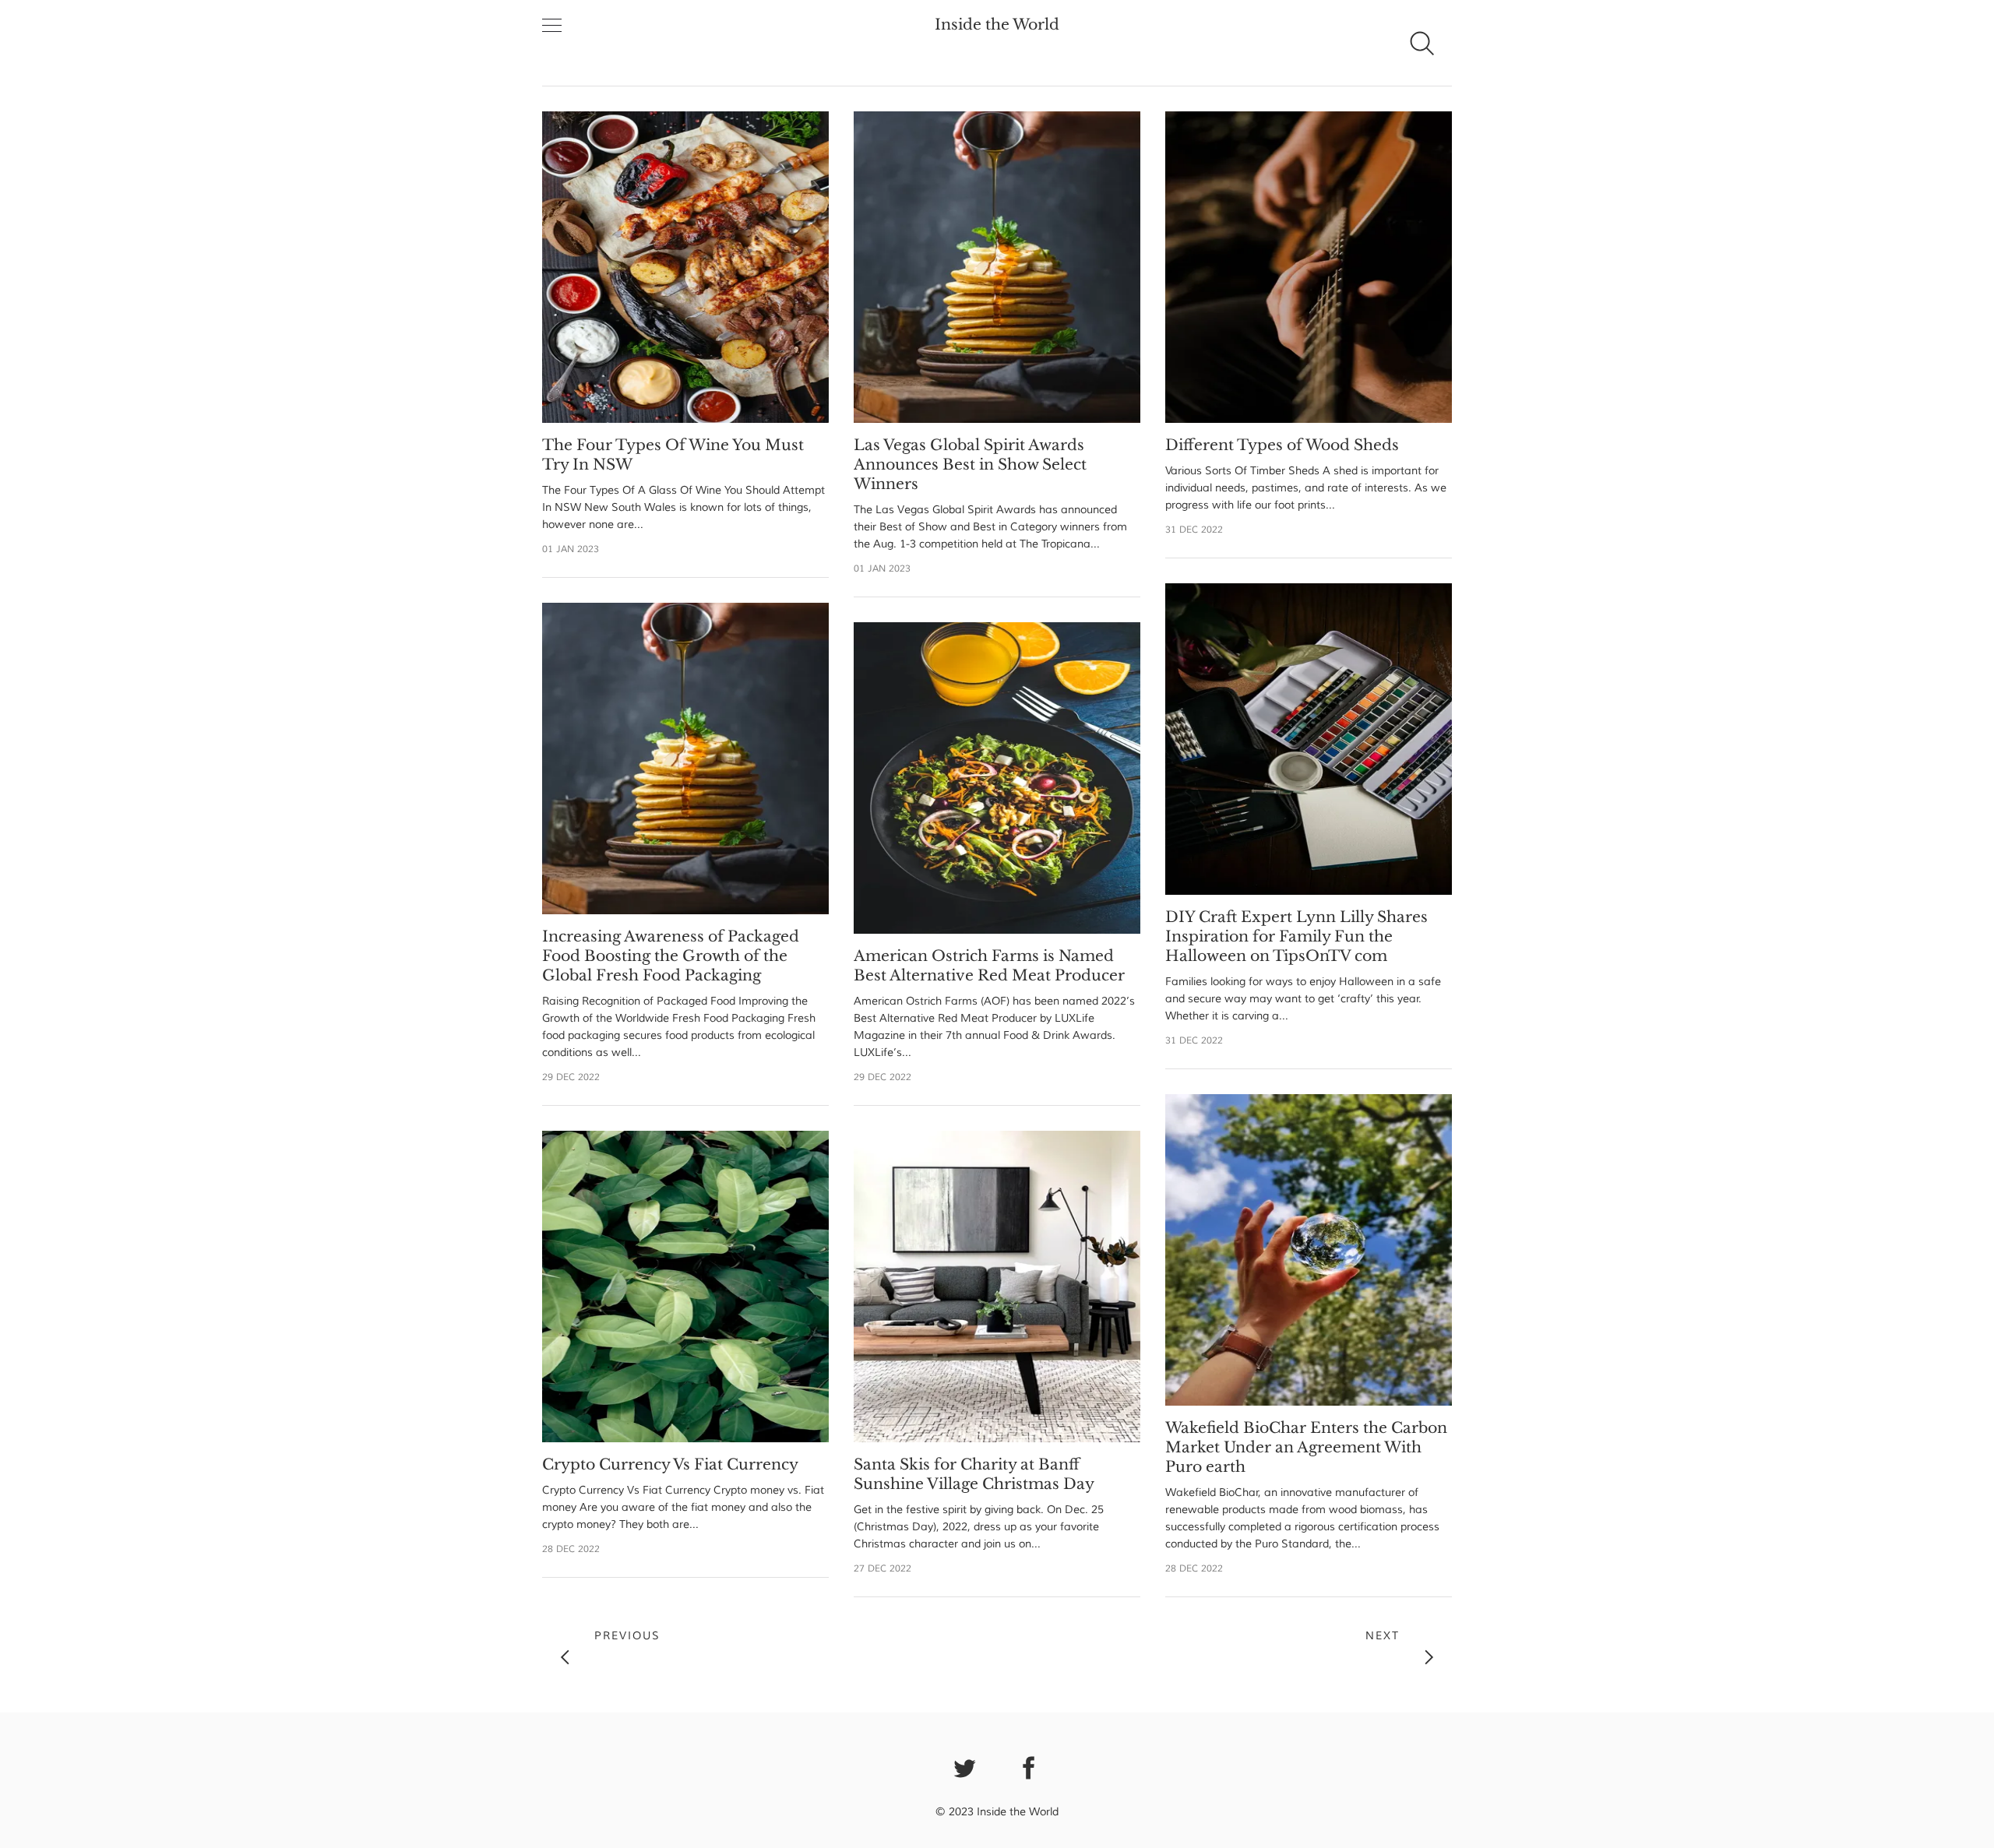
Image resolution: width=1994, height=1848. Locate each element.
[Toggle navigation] (552, 26)
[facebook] (1030, 1766)
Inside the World (997, 25)
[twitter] (965, 1766)
